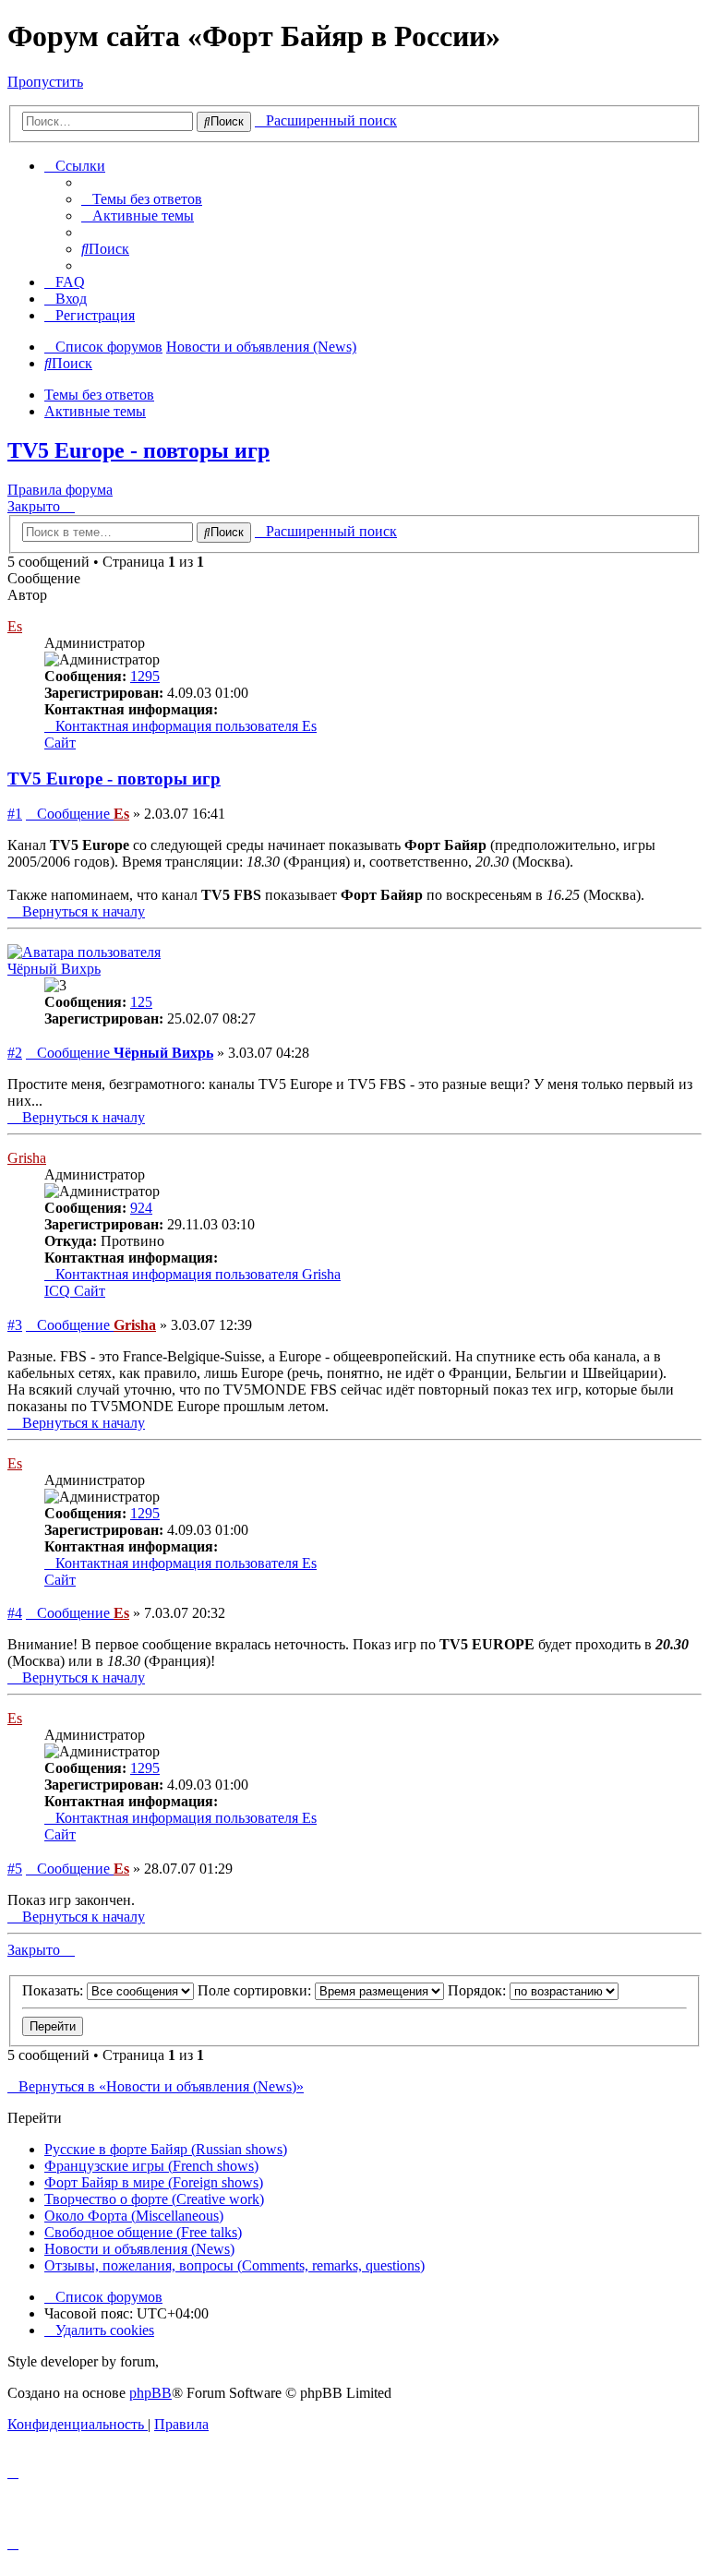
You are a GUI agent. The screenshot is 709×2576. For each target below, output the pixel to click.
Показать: (54, 1990)
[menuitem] (142, 199)
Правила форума (60, 490)
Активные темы (95, 411)
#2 (15, 1053)
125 (141, 1002)
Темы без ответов (99, 395)
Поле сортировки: (256, 1990)
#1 (15, 814)
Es (15, 626)
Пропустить (45, 82)
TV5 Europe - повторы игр (138, 450)
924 (141, 1208)
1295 (145, 676)
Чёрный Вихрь (54, 969)
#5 (15, 1869)
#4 (15, 1613)
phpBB (150, 2393)
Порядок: (479, 1990)
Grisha (27, 1158)
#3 (15, 1325)
